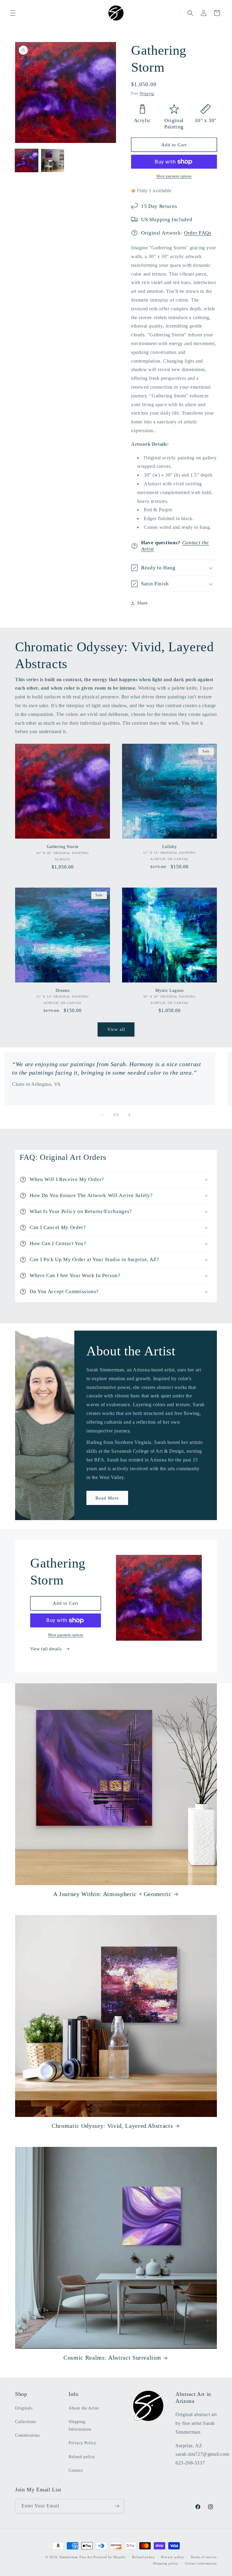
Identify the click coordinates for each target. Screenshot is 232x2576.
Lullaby (170, 846)
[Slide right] (129, 1115)
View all (116, 1029)
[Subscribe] (117, 2506)
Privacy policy (173, 2557)
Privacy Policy (82, 2443)
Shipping (147, 93)
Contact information (201, 2563)
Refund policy (82, 2457)
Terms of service (204, 2557)
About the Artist (84, 2408)
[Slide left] (103, 1115)
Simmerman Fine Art (76, 2557)
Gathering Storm (63, 846)
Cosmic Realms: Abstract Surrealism (112, 2358)
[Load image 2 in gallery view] (53, 160)
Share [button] (142, 603)
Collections (26, 2422)
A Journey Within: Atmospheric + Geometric (112, 1894)
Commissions (27, 2435)
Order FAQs (198, 233)
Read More (107, 1498)
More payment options (174, 176)
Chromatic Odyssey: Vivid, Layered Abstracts (112, 2126)
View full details (47, 1649)
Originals (24, 2408)
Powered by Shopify (110, 2557)
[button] (13, 13)
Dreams (63, 990)
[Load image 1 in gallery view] (27, 160)
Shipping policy (166, 2563)
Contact (76, 2470)
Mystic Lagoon (169, 990)
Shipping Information (80, 2426)
